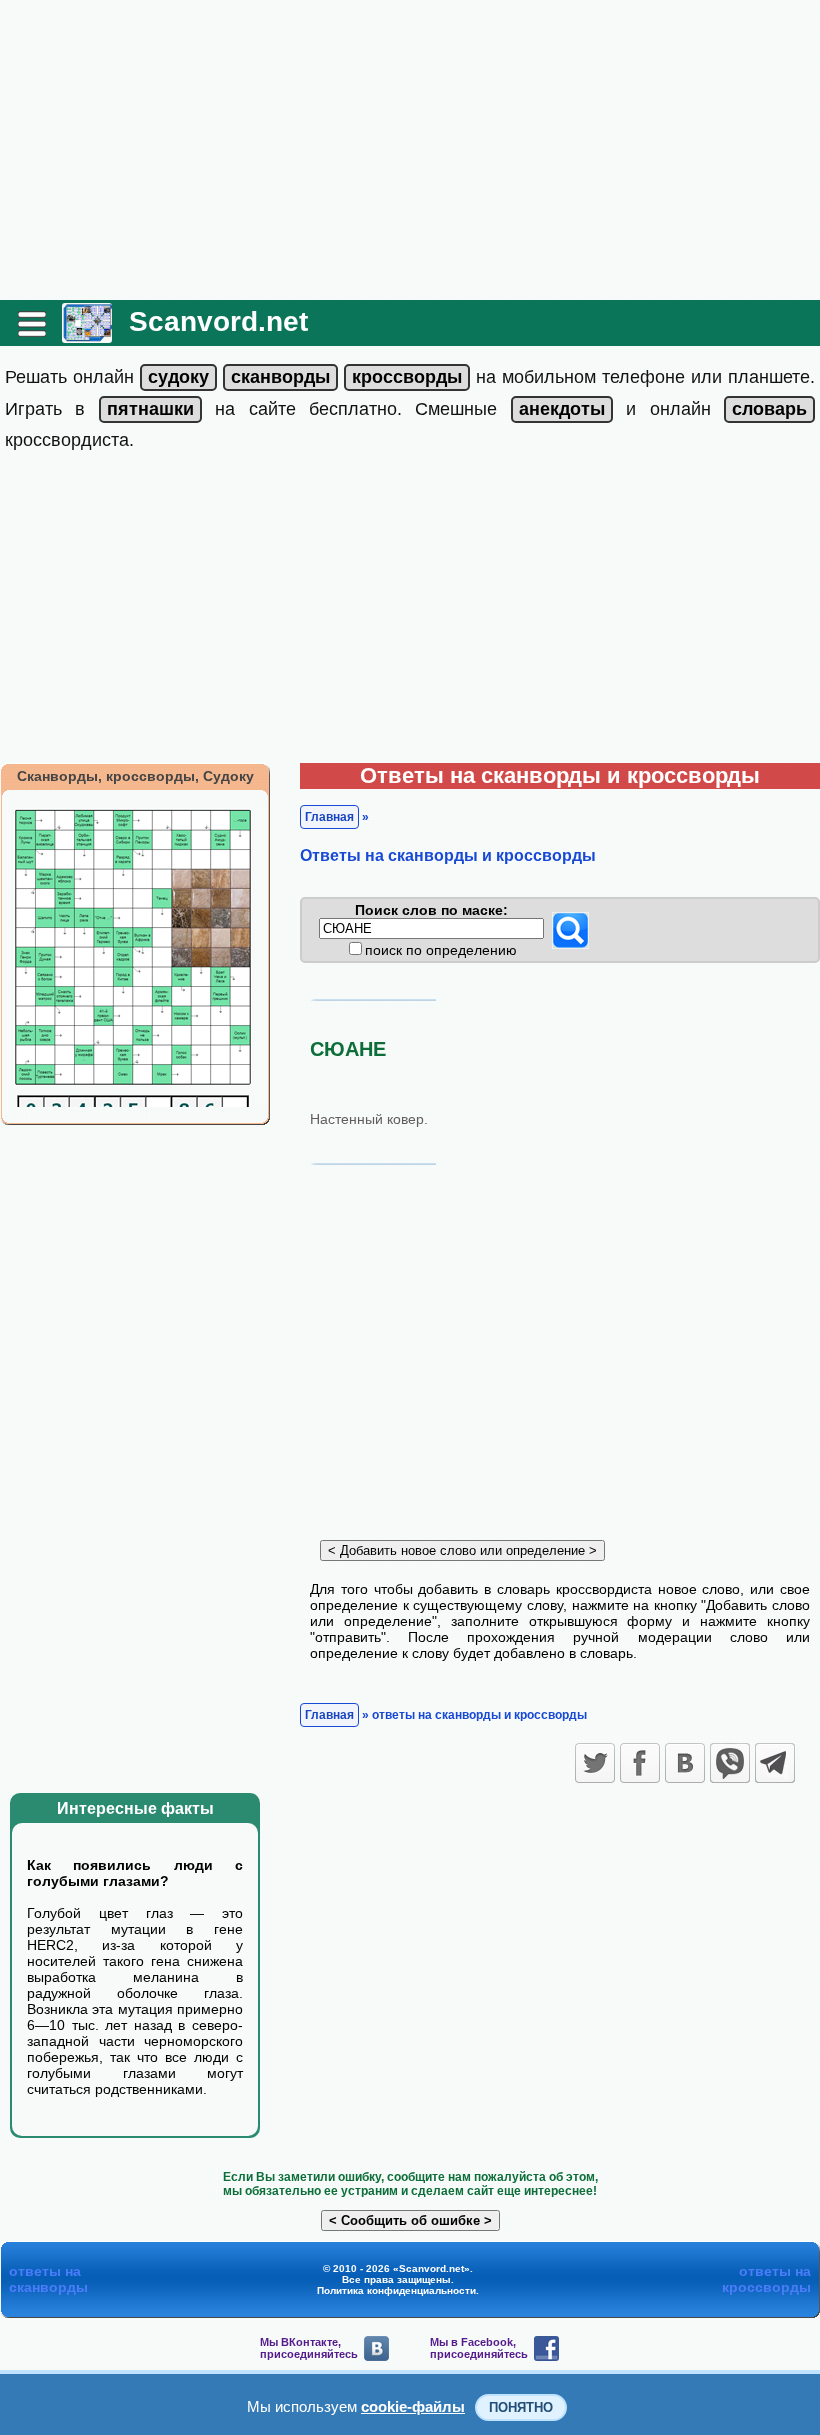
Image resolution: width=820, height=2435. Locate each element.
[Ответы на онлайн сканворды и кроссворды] (87, 335)
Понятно (521, 2407)
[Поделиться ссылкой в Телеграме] (775, 1763)
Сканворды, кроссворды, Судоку (135, 776)
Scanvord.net (218, 321)
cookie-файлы (413, 2406)
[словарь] (769, 409)
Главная (329, 817)
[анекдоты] (562, 409)
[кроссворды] (407, 377)
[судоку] (178, 377)
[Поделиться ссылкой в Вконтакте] (685, 1763)
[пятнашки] (150, 409)
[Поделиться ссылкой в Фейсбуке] (640, 1763)
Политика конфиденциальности (396, 2290)
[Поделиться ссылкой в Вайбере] (730, 1763)
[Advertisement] (410, 150)
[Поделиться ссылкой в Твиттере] (595, 1763)
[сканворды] (280, 377)
